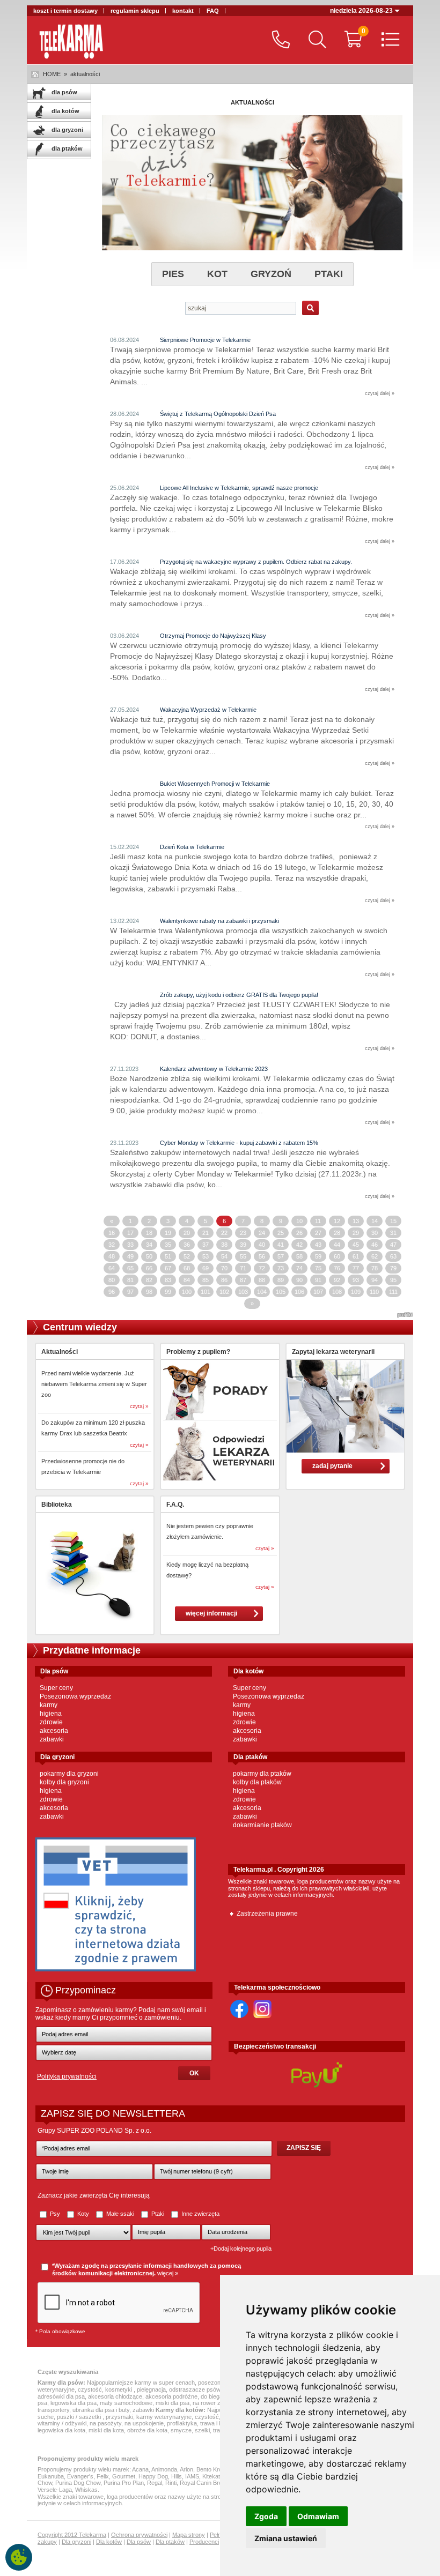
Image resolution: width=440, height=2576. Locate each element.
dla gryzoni (67, 130)
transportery (53, 2410)
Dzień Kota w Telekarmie (192, 847)
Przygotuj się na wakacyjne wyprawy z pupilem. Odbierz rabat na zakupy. (256, 562)
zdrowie (51, 1722)
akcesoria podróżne (171, 2396)
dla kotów (65, 111)
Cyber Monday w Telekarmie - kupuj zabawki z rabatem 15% (239, 1143)
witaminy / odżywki (62, 2423)
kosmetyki (119, 2389)
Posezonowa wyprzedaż (75, 1696)
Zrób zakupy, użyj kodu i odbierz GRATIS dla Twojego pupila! (239, 995)
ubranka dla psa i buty (101, 2410)
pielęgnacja (151, 2389)
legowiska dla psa (74, 2403)
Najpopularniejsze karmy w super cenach (141, 2383)
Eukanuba (51, 2476)
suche (46, 2417)
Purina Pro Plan (124, 2483)
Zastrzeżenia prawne (267, 1914)
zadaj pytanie (332, 1466)
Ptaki (158, 2214)
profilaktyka (182, 2423)
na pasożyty (105, 2423)
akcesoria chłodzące (115, 2396)
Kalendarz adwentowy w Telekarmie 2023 (214, 1069)
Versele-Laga (55, 2490)
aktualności (85, 74)
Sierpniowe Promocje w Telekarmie (205, 340)
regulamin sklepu (135, 11)
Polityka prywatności (67, 2076)
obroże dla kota (147, 2430)
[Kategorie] (388, 40)
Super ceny (56, 1688)
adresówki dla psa (61, 2396)
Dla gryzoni (76, 2542)
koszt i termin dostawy (65, 11)
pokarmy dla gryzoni (69, 1774)
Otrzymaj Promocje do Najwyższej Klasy (213, 636)
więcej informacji (211, 1613)
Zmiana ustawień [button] (286, 2538)
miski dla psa (173, 2403)
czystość (90, 2389)
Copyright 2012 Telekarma (72, 2535)
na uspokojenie (144, 2423)
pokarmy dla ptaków (262, 1774)
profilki (405, 1315)
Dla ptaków (170, 2542)
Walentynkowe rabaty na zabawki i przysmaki (219, 921)
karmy (49, 1705)
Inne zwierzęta (200, 2214)
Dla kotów (109, 2542)
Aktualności (60, 1352)
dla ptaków (66, 148)
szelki (202, 2430)
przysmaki (119, 2417)
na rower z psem (215, 2403)
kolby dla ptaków (257, 1782)
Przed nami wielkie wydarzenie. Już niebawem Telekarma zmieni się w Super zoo (94, 1384)
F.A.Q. (175, 1505)
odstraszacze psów (195, 2389)
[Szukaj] (315, 40)
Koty (83, 2214)
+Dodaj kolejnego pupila (241, 2249)
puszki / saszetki (80, 2417)
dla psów (64, 92)
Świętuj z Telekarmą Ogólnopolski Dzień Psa (218, 414)
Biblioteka (57, 1505)
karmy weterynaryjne (164, 2417)
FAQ (213, 11)
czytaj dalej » (380, 393)
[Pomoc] (278, 40)
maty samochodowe (126, 2403)
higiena (51, 1714)
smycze (181, 2430)
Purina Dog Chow (78, 2483)
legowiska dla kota (61, 2430)
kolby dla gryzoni (64, 1782)
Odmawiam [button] (318, 2516)
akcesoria (54, 1731)
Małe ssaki (120, 2214)
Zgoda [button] (266, 2516)
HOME (52, 74)
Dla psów (139, 2542)
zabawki (52, 1739)
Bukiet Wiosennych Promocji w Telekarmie (215, 784)
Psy (55, 2214)
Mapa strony (189, 2535)
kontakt (183, 11)
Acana (140, 2469)
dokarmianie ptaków (262, 1825)
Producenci (204, 2542)
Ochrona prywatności (139, 2535)
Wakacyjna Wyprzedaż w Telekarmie (208, 710)
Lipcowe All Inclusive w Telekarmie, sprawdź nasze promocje (239, 488)
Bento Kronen (214, 2469)
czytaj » (139, 1406)
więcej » (168, 2273)
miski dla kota (106, 2430)
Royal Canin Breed (204, 2483)
